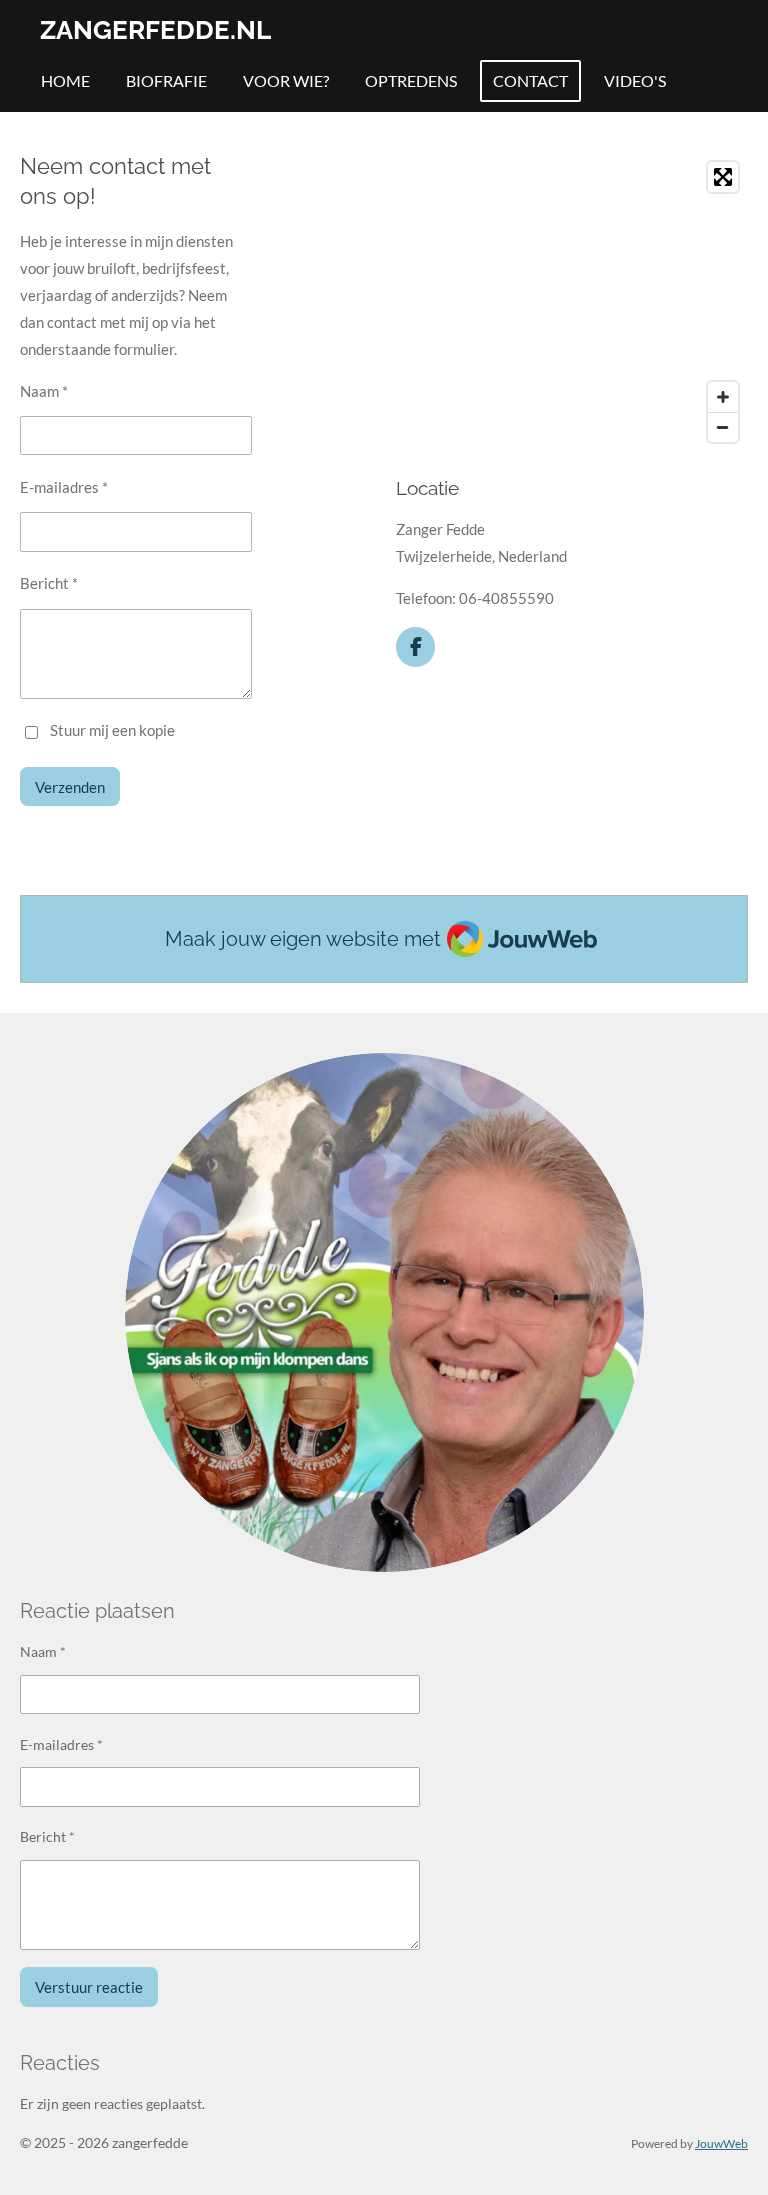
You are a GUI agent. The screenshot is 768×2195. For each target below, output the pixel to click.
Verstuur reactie (89, 1987)
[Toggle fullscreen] (723, 177)
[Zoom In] (723, 397)
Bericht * (49, 583)
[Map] (572, 302)
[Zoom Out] (723, 427)
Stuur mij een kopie (112, 731)
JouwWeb (721, 2143)
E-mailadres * (64, 487)
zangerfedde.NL (155, 30)
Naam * (44, 391)
